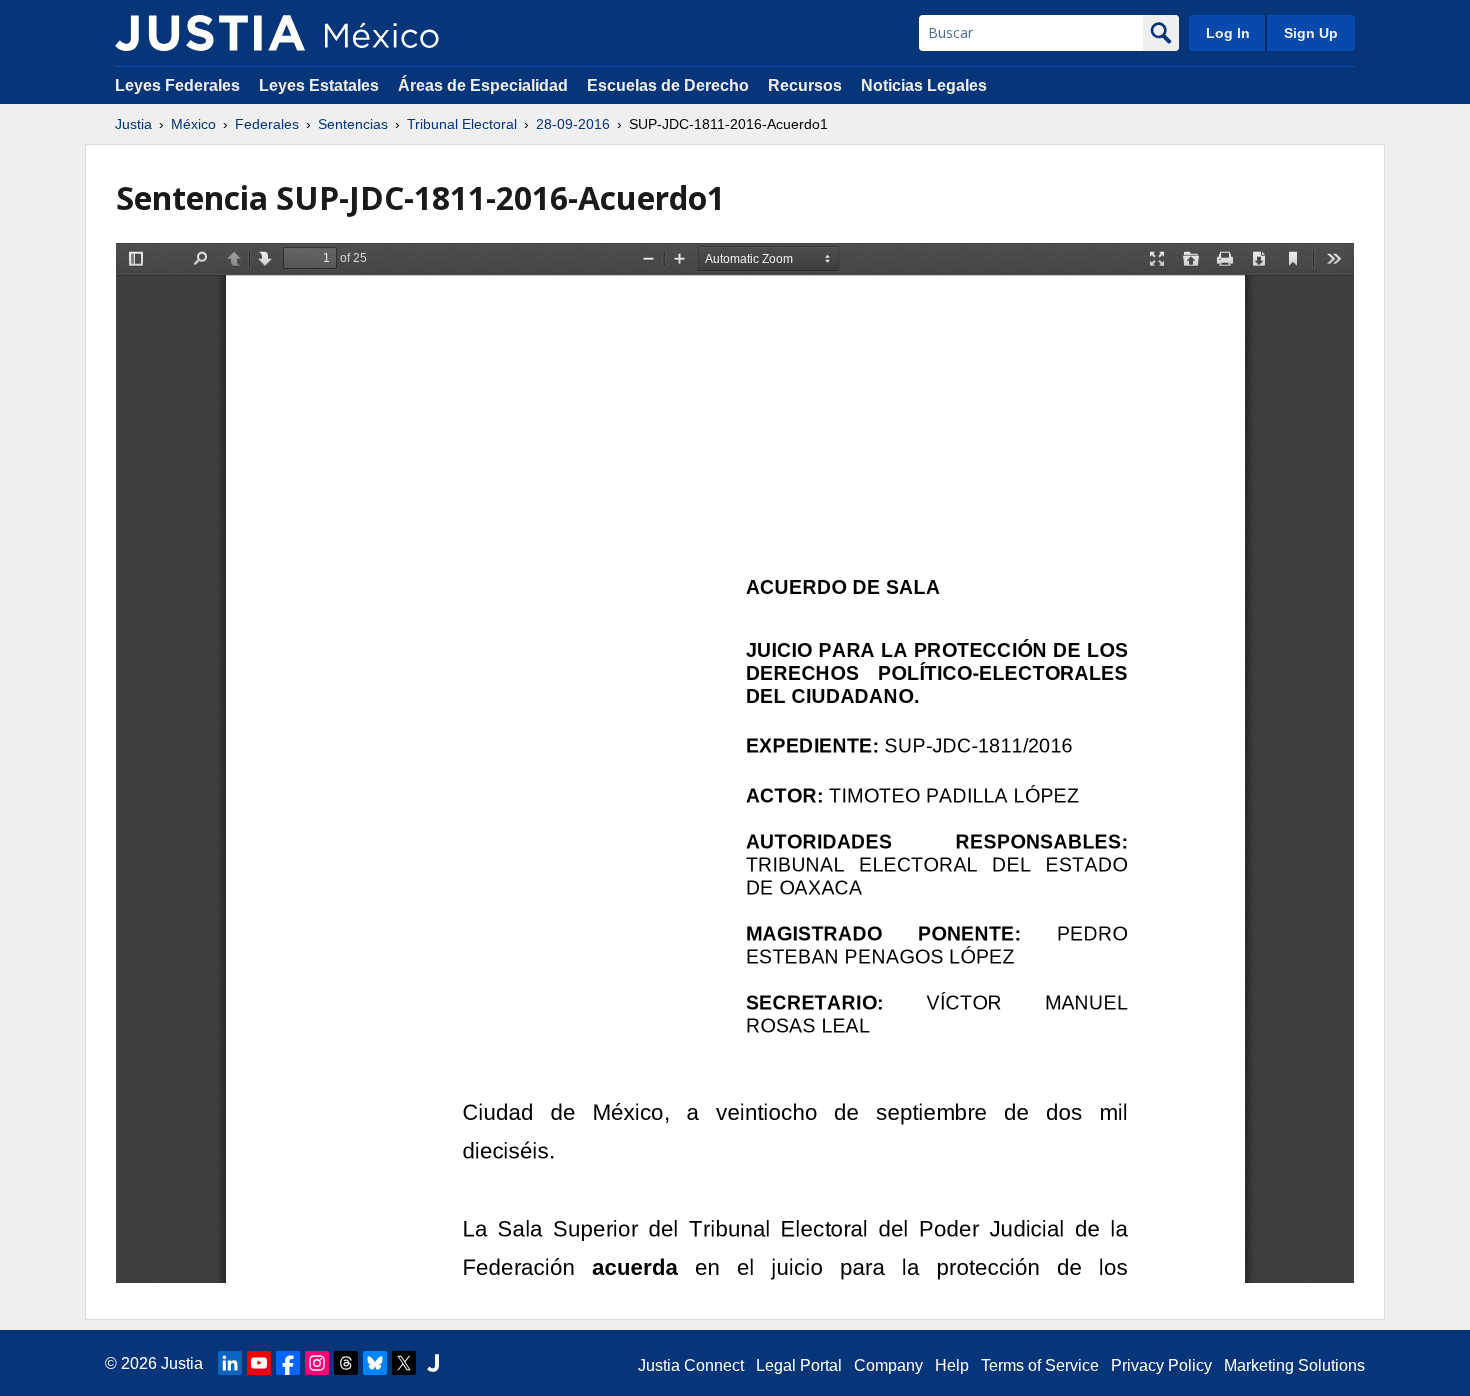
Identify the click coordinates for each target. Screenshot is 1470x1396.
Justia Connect (691, 1365)
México (193, 124)
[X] (404, 1363)
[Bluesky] (375, 1363)
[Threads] (346, 1363)
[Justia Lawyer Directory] (433, 1363)
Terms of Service (1040, 1365)
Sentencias (353, 124)
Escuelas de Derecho (668, 85)
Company (888, 1365)
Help (952, 1365)
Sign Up (1311, 33)
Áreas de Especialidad (483, 85)
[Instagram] (317, 1363)
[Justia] (210, 33)
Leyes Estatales (319, 85)
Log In (1228, 33)
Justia (133, 124)
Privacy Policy (1161, 1365)
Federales (267, 124)
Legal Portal (799, 1365)
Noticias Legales (924, 85)
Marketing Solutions (1294, 1365)
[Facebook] (288, 1363)
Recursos (805, 85)
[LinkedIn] (230, 1363)
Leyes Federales (177, 85)
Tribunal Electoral (462, 124)
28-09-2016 (573, 124)
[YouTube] (259, 1363)
